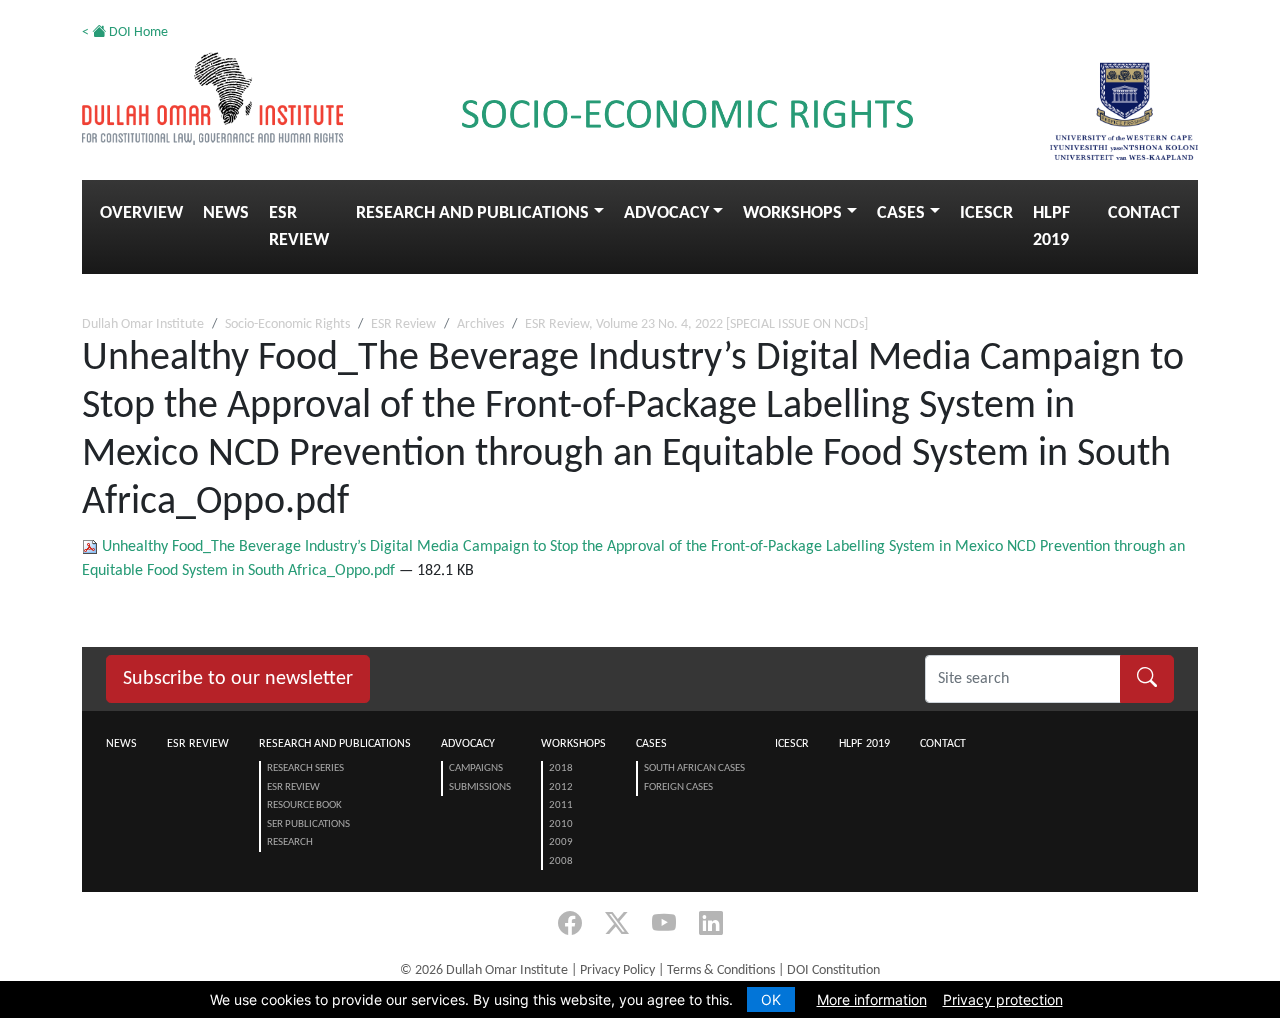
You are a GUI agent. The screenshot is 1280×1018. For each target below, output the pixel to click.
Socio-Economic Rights (287, 324)
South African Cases (694, 768)
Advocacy (666, 213)
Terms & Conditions (721, 970)
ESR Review (299, 227)
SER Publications (308, 824)
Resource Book (304, 805)
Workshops (792, 213)
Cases (901, 213)
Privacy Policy (617, 970)
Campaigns (476, 768)
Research (290, 842)
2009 (561, 842)
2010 (561, 824)
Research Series (305, 768)
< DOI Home (125, 32)
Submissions (480, 787)
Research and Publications (472, 213)
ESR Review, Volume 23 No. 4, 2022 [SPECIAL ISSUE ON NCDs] (696, 324)
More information (872, 999)
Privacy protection (1003, 999)
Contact (1144, 213)
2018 (561, 768)
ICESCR (986, 213)
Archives (480, 324)
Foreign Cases (678, 787)
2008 (561, 861)
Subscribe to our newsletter (238, 679)
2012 (561, 787)
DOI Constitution (833, 970)
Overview (141, 213)
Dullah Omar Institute (143, 324)
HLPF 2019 (1051, 227)
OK (771, 999)
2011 (561, 805)
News (226, 213)
